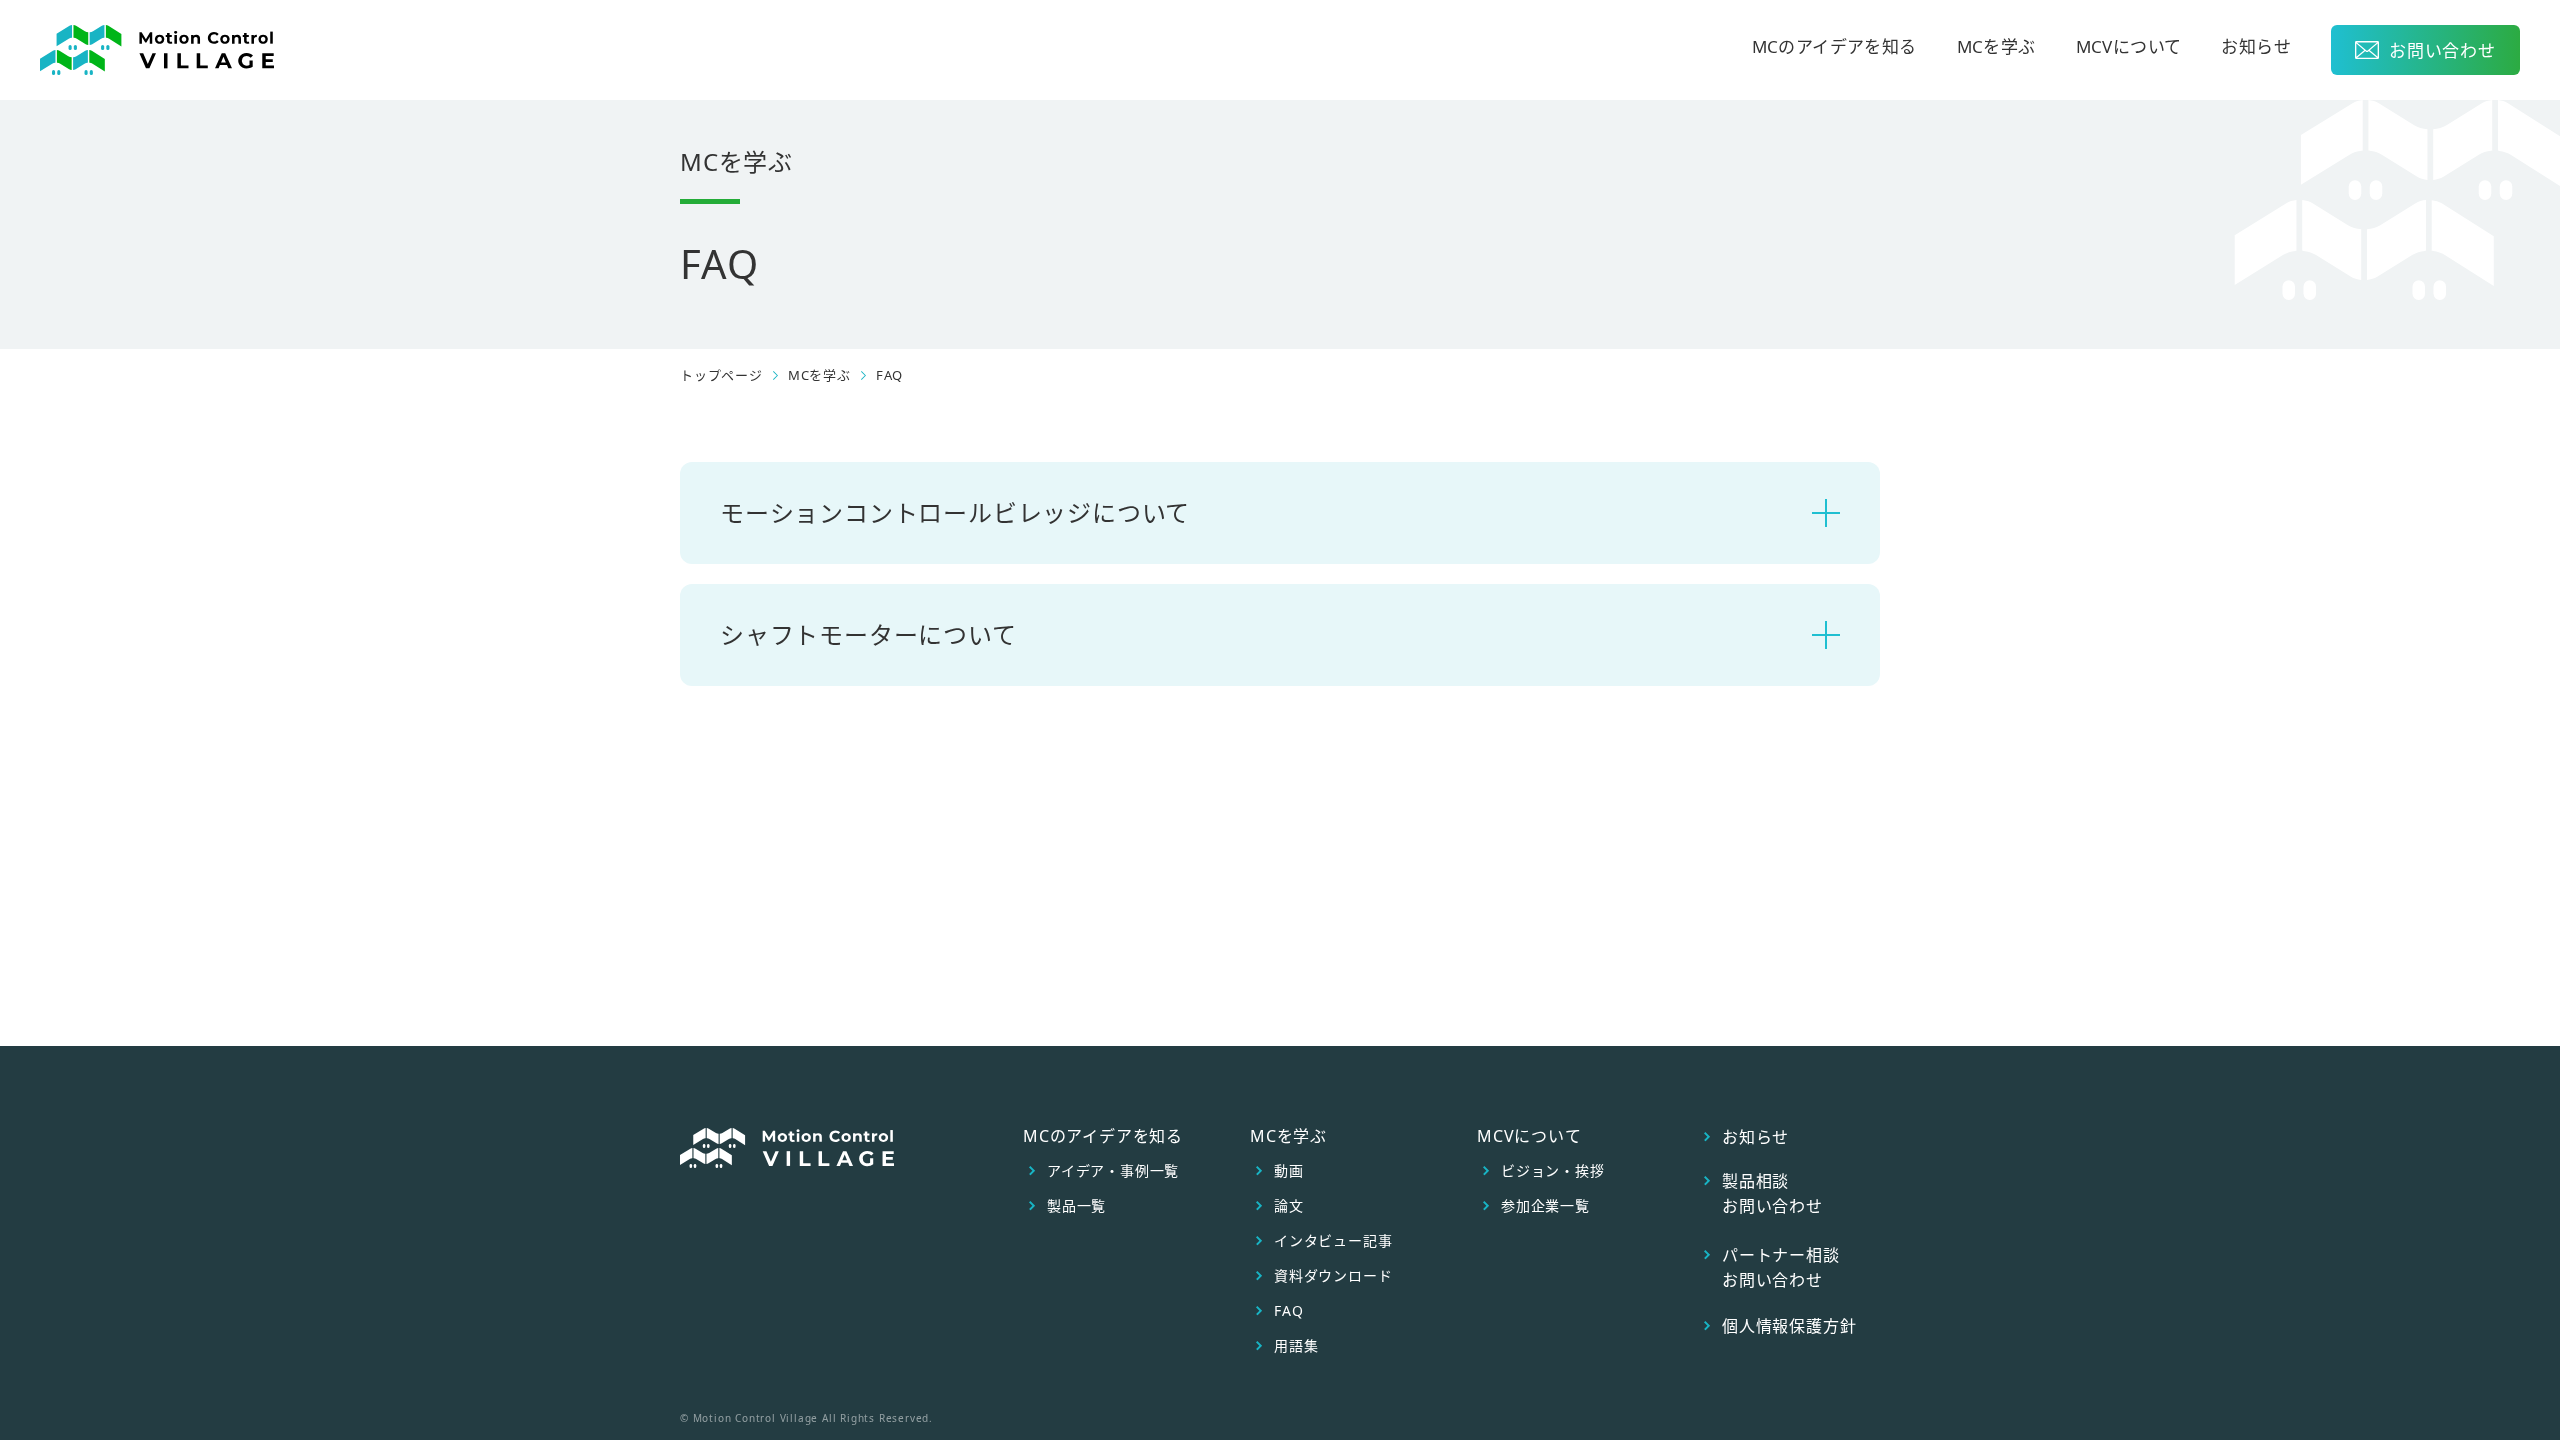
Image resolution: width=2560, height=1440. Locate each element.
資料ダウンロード (1333, 1276)
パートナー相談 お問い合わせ (1781, 1267)
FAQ (1288, 1311)
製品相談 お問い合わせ (1772, 1193)
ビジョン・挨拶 (1553, 1171)
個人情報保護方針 (1789, 1326)
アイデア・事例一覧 (1113, 1171)
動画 (1289, 1171)
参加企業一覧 (1545, 1206)
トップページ (721, 375)
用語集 (1296, 1346)
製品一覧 (1076, 1206)
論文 (1289, 1206)
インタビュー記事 (1333, 1241)
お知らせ (2256, 48)
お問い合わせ (2442, 50)
